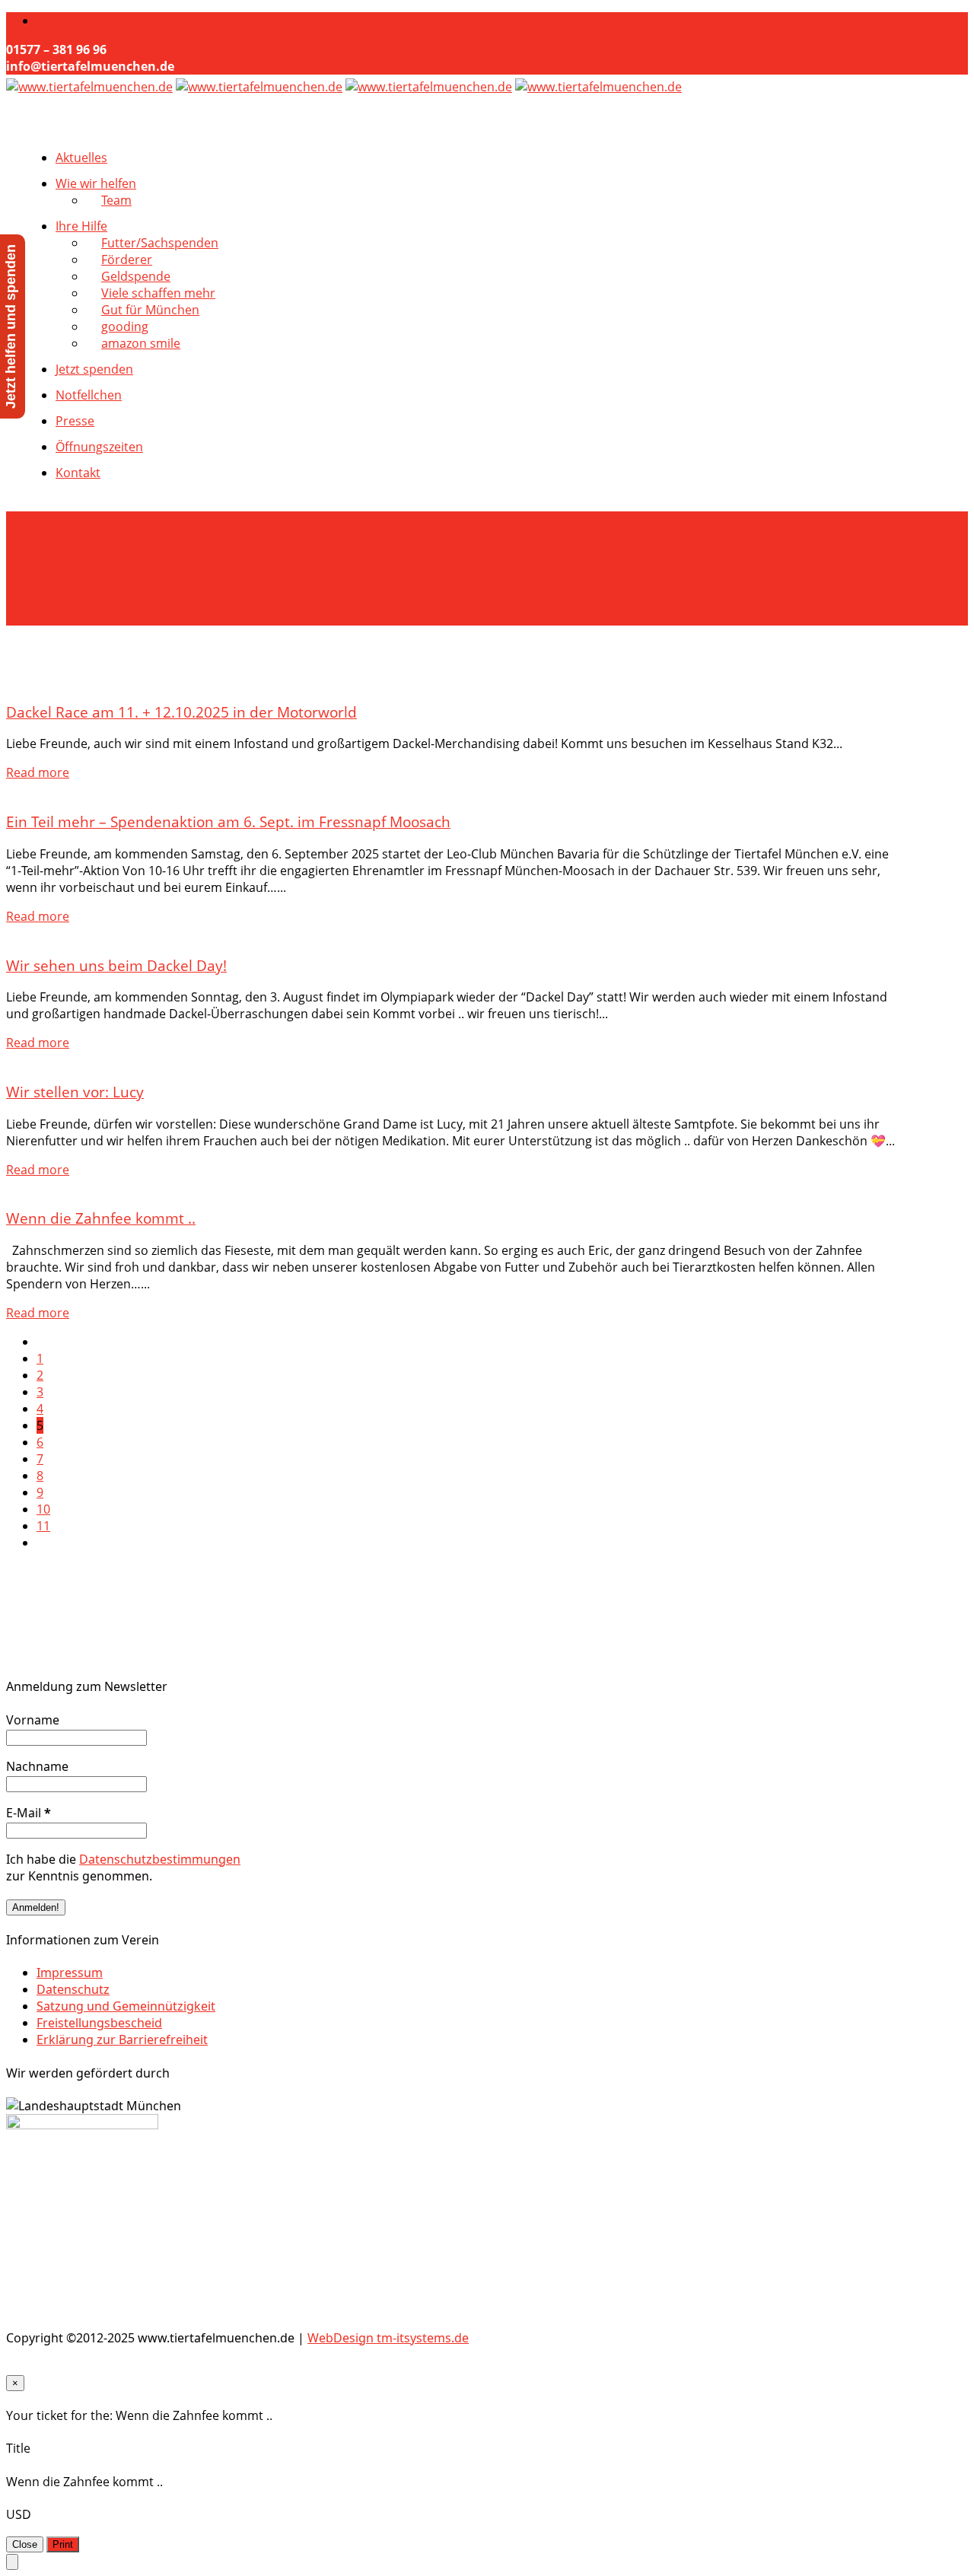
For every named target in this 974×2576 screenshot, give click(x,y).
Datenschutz (73, 1989)
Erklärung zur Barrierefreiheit (122, 2039)
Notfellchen (89, 395)
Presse (75, 421)
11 (43, 1526)
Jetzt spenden (94, 369)
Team (116, 200)
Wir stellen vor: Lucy (75, 1092)
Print (63, 2544)
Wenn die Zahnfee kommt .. (101, 1218)
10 (43, 1509)
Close (25, 2544)
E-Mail (29, 1813)
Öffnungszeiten (99, 447)
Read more (38, 772)
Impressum (70, 1973)
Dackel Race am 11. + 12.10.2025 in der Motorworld (181, 712)
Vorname (33, 1720)
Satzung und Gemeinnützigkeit (126, 2006)
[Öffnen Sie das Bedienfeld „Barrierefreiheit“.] (12, 2562)
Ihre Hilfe (81, 226)
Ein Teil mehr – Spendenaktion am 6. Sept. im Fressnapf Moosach (228, 822)
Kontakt (78, 473)
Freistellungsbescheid (99, 2023)
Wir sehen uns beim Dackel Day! (116, 965)
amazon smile (141, 343)
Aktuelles (81, 158)
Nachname (37, 1766)
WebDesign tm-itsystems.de (388, 2338)
